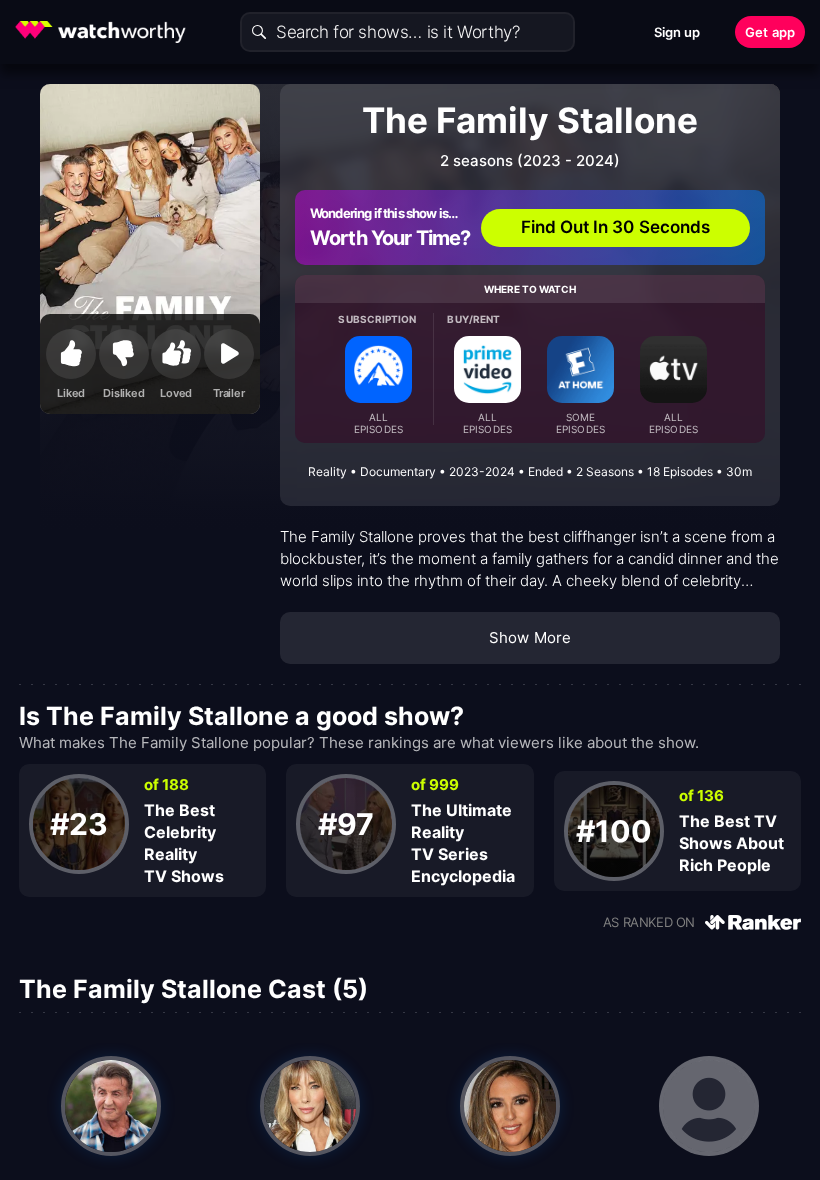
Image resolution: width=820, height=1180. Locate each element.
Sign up (677, 32)
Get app (770, 32)
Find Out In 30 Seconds (616, 227)
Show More (530, 637)
